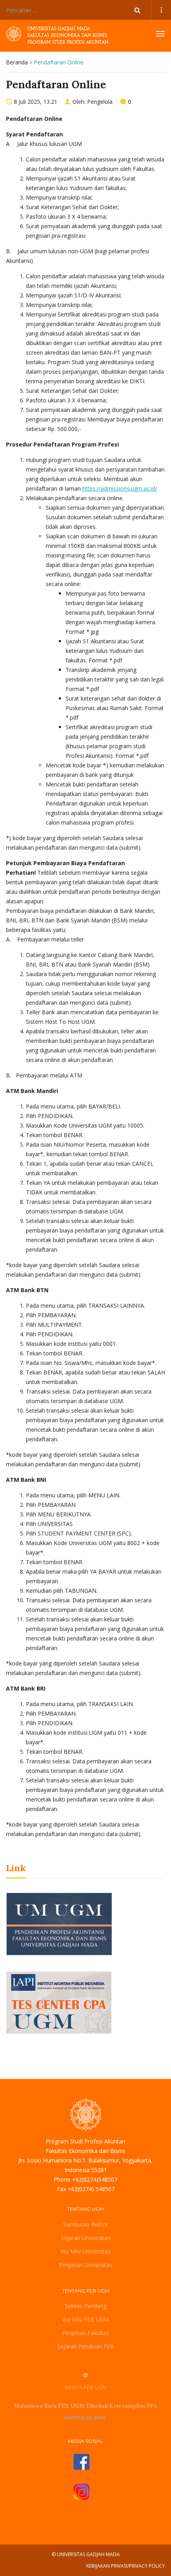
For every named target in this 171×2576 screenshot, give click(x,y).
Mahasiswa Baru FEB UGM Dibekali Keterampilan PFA (85, 2406)
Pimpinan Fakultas (85, 2333)
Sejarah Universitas (85, 2238)
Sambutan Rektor (86, 2224)
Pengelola (100, 102)
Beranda (17, 62)
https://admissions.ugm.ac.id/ (120, 488)
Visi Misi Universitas (85, 2251)
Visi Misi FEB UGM (85, 2319)
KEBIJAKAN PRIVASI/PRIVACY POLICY (126, 2566)
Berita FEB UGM (86, 2387)
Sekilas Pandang (86, 2306)
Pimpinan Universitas (86, 2265)
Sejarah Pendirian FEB (86, 2346)
